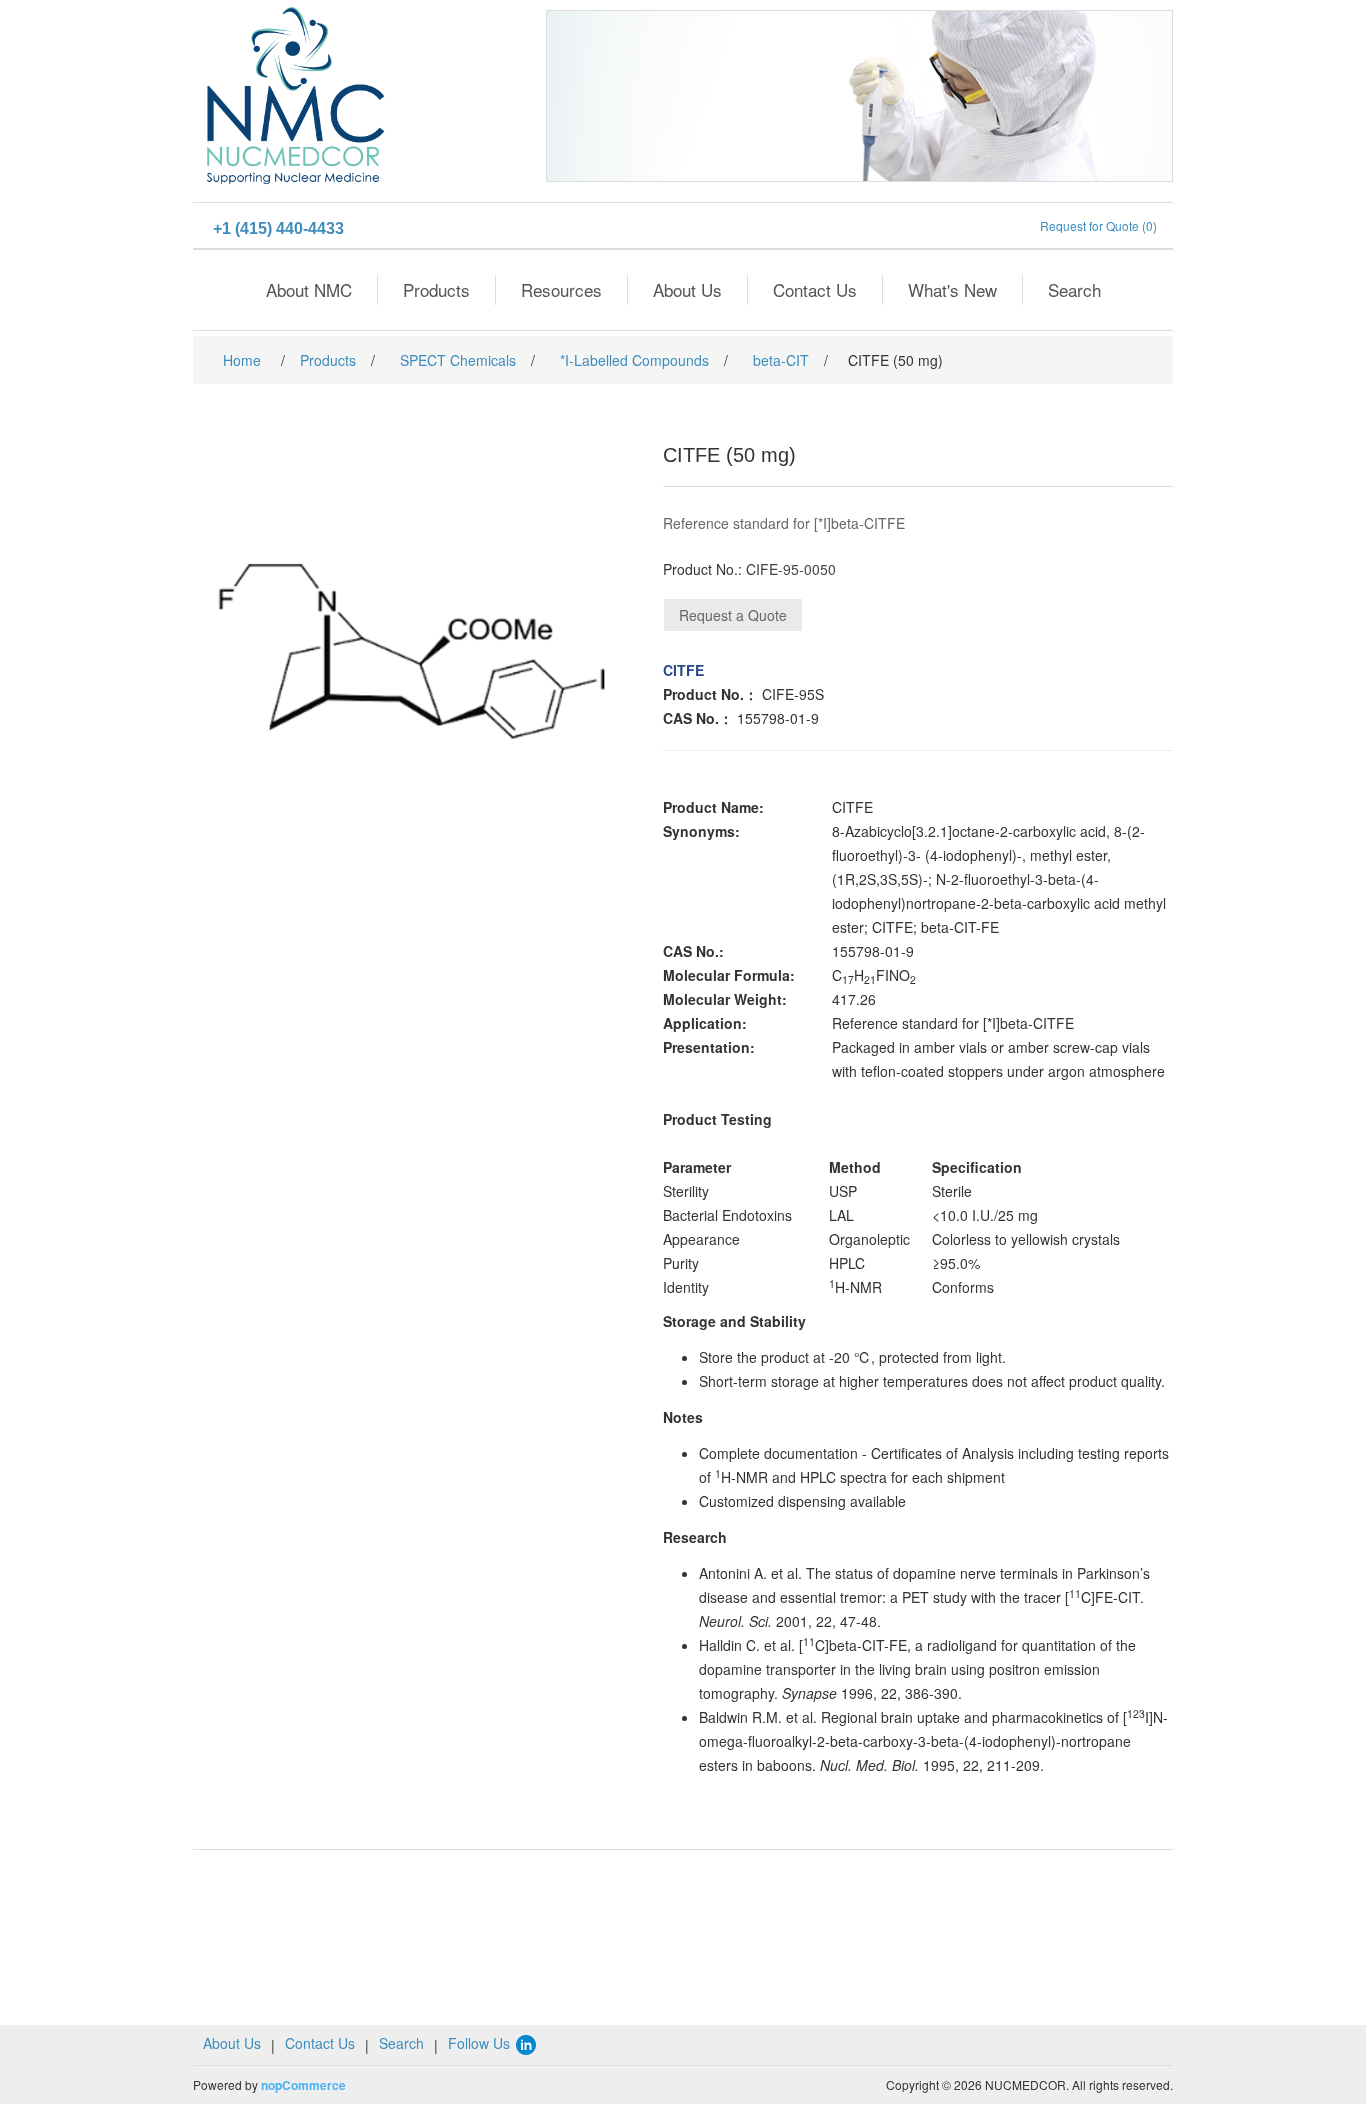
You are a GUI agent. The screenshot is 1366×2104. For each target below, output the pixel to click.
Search (1074, 289)
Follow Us (481, 2043)
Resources (561, 289)
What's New (952, 289)
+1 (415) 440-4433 (278, 228)
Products (436, 289)
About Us (687, 289)
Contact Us (815, 289)
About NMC (309, 289)
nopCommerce (303, 2085)
